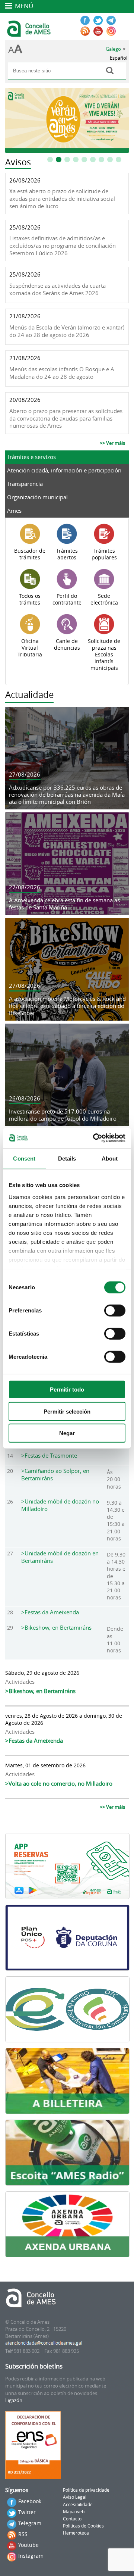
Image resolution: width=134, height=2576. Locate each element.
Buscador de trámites (30, 554)
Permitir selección (67, 1411)
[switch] (115, 1311)
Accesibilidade (78, 2505)
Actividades (20, 1682)
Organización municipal (37, 497)
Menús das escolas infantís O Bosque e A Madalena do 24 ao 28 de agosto (62, 373)
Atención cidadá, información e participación (64, 470)
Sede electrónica (104, 599)
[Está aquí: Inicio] (30, 34)
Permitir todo (67, 1390)
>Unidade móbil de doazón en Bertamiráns (60, 1557)
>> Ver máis (112, 443)
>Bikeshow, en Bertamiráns (56, 1627)
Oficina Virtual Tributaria (30, 648)
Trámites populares (104, 554)
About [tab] (110, 1159)
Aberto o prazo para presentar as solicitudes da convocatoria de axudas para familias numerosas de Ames (66, 418)
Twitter (27, 2512)
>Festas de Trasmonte (49, 1455)
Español (119, 58)
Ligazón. (14, 2400)
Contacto (72, 2519)
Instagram (31, 2556)
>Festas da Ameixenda (50, 1612)
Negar (67, 1433)
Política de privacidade (86, 2490)
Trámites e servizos (31, 457)
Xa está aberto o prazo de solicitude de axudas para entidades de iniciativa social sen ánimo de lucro (62, 199)
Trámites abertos (67, 554)
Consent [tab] (24, 1159)
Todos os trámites (30, 599)
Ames (14, 510)
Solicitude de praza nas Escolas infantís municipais (104, 655)
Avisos (18, 162)
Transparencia (25, 484)
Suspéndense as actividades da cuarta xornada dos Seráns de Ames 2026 (58, 289)
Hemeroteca (76, 2533)
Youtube (28, 2545)
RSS (23, 2534)
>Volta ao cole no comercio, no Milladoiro (59, 1783)
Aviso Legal (75, 2497)
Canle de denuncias (67, 644)
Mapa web (74, 2512)
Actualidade (29, 694)
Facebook (30, 2501)
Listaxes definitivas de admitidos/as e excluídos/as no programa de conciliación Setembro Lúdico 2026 (63, 246)
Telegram (30, 2523)
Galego (113, 49)
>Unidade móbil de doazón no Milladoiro (60, 1505)
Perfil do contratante (67, 599)
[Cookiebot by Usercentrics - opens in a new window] (95, 1138)
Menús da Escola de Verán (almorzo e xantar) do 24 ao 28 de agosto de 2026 (67, 331)
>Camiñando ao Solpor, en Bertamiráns (55, 1474)
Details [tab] (67, 1159)
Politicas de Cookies (83, 2526)
